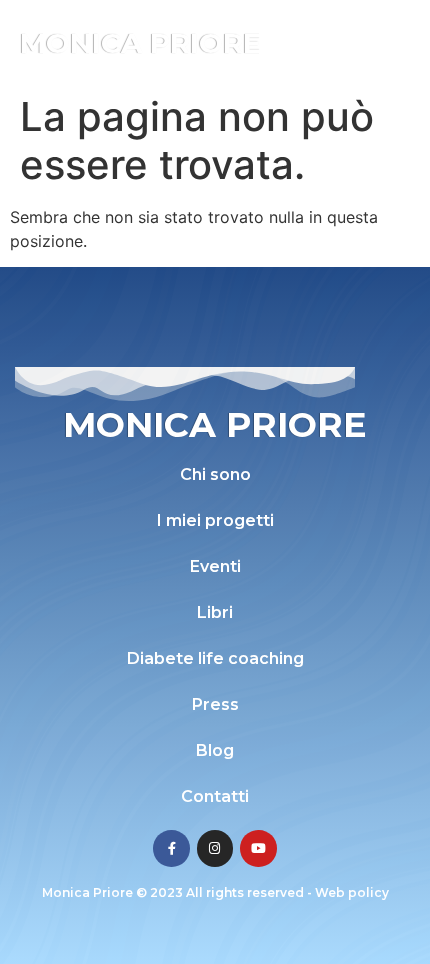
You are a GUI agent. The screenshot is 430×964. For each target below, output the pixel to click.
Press (215, 704)
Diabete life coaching (215, 658)
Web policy (352, 892)
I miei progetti (215, 520)
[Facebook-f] (171, 848)
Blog (215, 750)
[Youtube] (258, 848)
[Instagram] (215, 848)
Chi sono (215, 474)
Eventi (215, 566)
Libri (215, 612)
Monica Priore (140, 43)
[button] (387, 42)
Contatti (215, 796)
